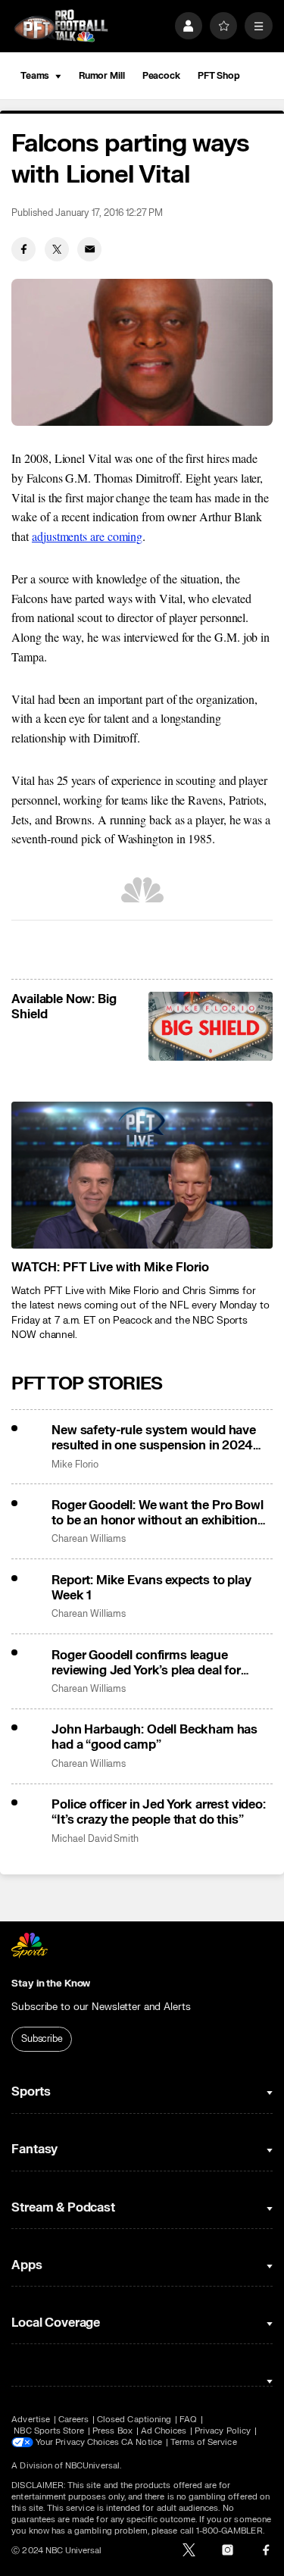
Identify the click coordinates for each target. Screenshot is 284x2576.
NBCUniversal (92, 2466)
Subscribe (42, 2039)
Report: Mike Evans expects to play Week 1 (151, 1588)
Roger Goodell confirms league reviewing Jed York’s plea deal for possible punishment (146, 1663)
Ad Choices (164, 2431)
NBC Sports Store (49, 2431)
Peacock (161, 76)
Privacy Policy (223, 2431)
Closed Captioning (134, 2420)
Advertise (31, 2420)
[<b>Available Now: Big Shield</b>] (210, 1027)
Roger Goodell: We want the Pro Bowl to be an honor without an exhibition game (157, 1513)
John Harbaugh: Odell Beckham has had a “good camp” (154, 1737)
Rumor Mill (102, 76)
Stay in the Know (51, 1984)
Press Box (112, 2431)
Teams (35, 76)
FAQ (188, 2420)
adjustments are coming (87, 536)
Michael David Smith (95, 1839)
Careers (73, 2420)
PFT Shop (219, 76)
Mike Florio (75, 1465)
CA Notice (142, 2442)
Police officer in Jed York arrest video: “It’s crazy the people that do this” (159, 1812)
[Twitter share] (57, 249)
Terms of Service (204, 2442)
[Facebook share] (23, 249)
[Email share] (89, 249)
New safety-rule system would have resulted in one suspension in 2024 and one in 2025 (154, 1438)
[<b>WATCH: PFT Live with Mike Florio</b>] (142, 1175)
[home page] (61, 26)
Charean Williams (89, 1539)
